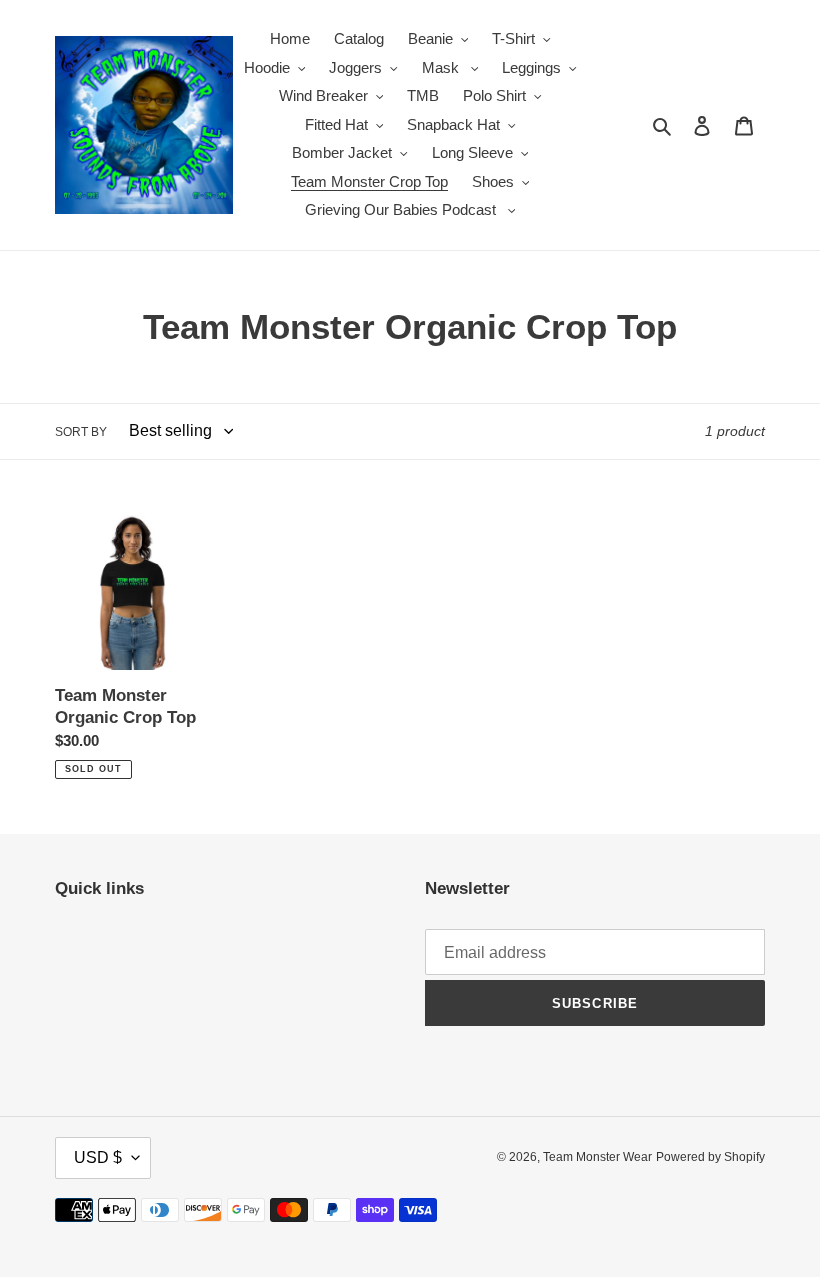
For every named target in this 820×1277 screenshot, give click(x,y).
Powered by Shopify (710, 1157)
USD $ (98, 1157)
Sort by (81, 432)
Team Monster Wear (597, 1157)
